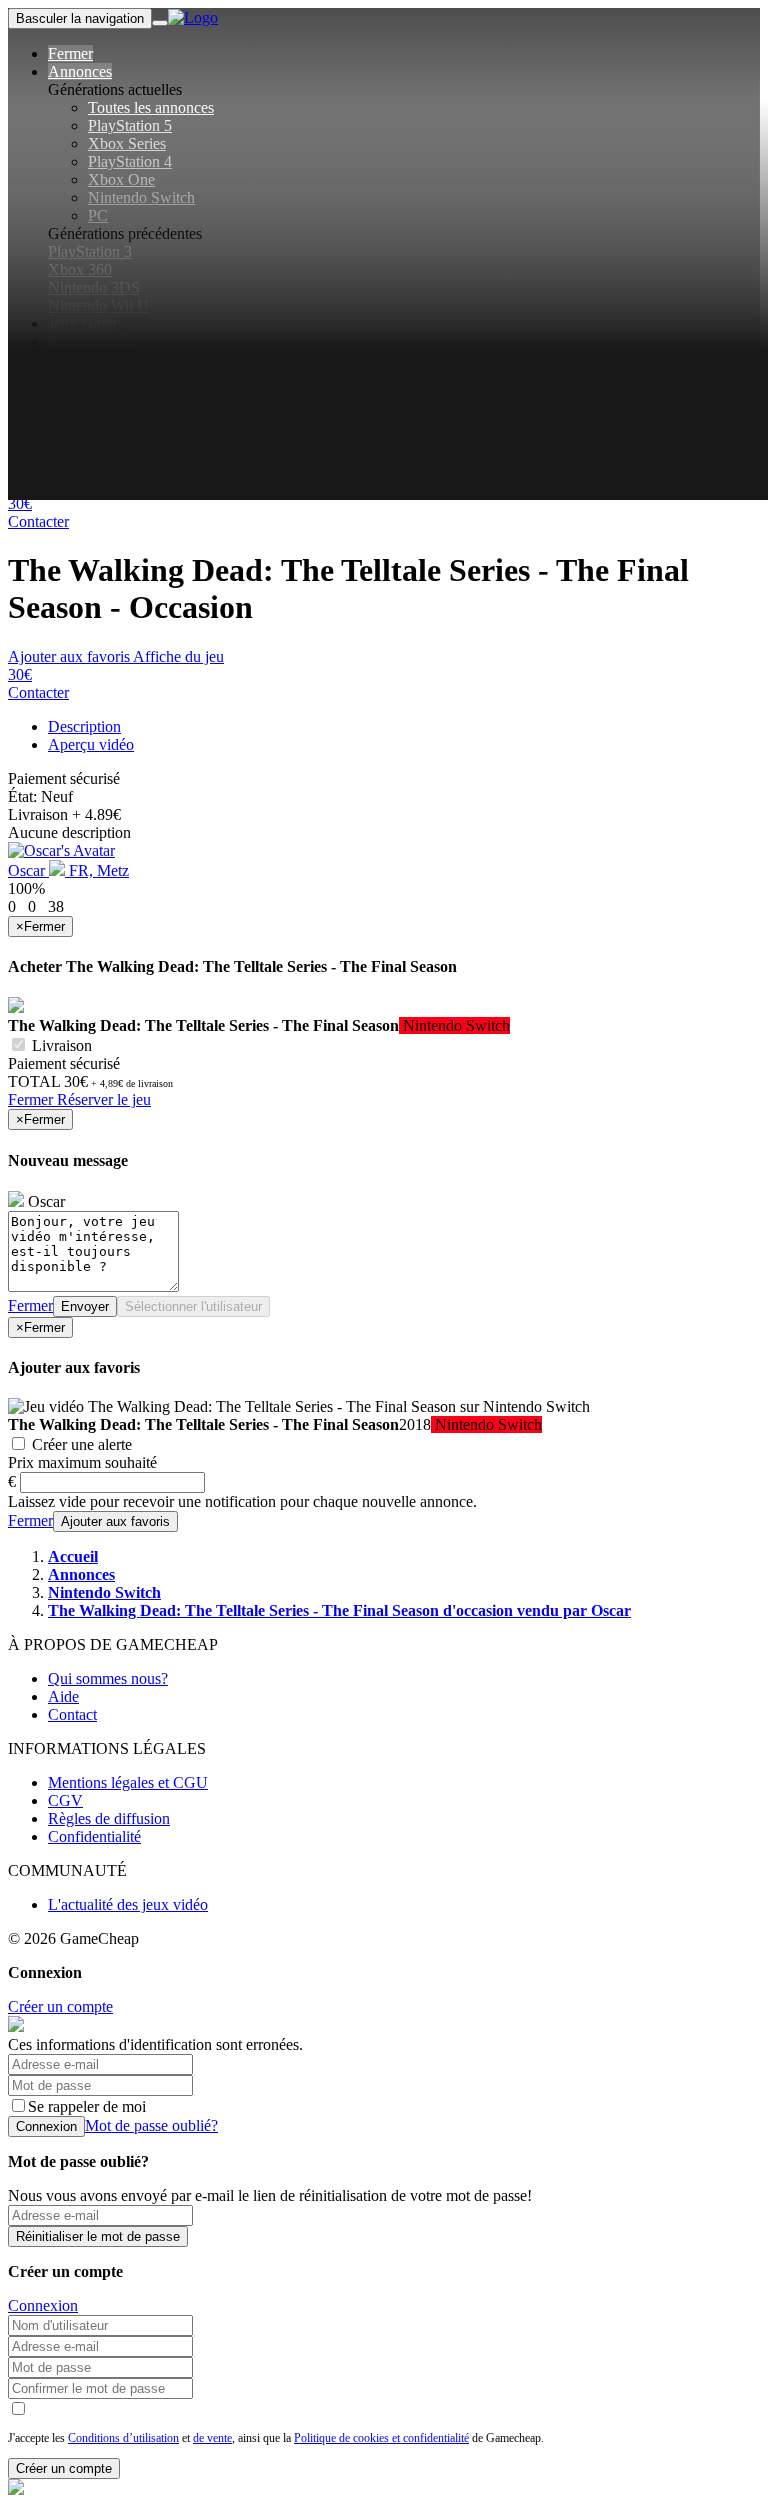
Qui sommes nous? (108, 1678)
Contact (72, 1714)
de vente (212, 2438)
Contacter (38, 521)
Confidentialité (94, 1836)
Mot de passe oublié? (151, 2125)
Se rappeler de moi (87, 2106)
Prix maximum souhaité (82, 1462)
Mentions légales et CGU (128, 1782)
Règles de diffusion (109, 1818)
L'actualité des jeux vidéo (128, 1904)
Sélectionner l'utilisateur (193, 1306)
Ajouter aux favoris (69, 656)
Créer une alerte (80, 1444)
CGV (65, 1800)
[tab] (84, 726)
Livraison (60, 1045)
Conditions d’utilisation (123, 2438)
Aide (63, 1696)
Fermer (32, 1099)
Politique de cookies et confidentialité (381, 2438)
